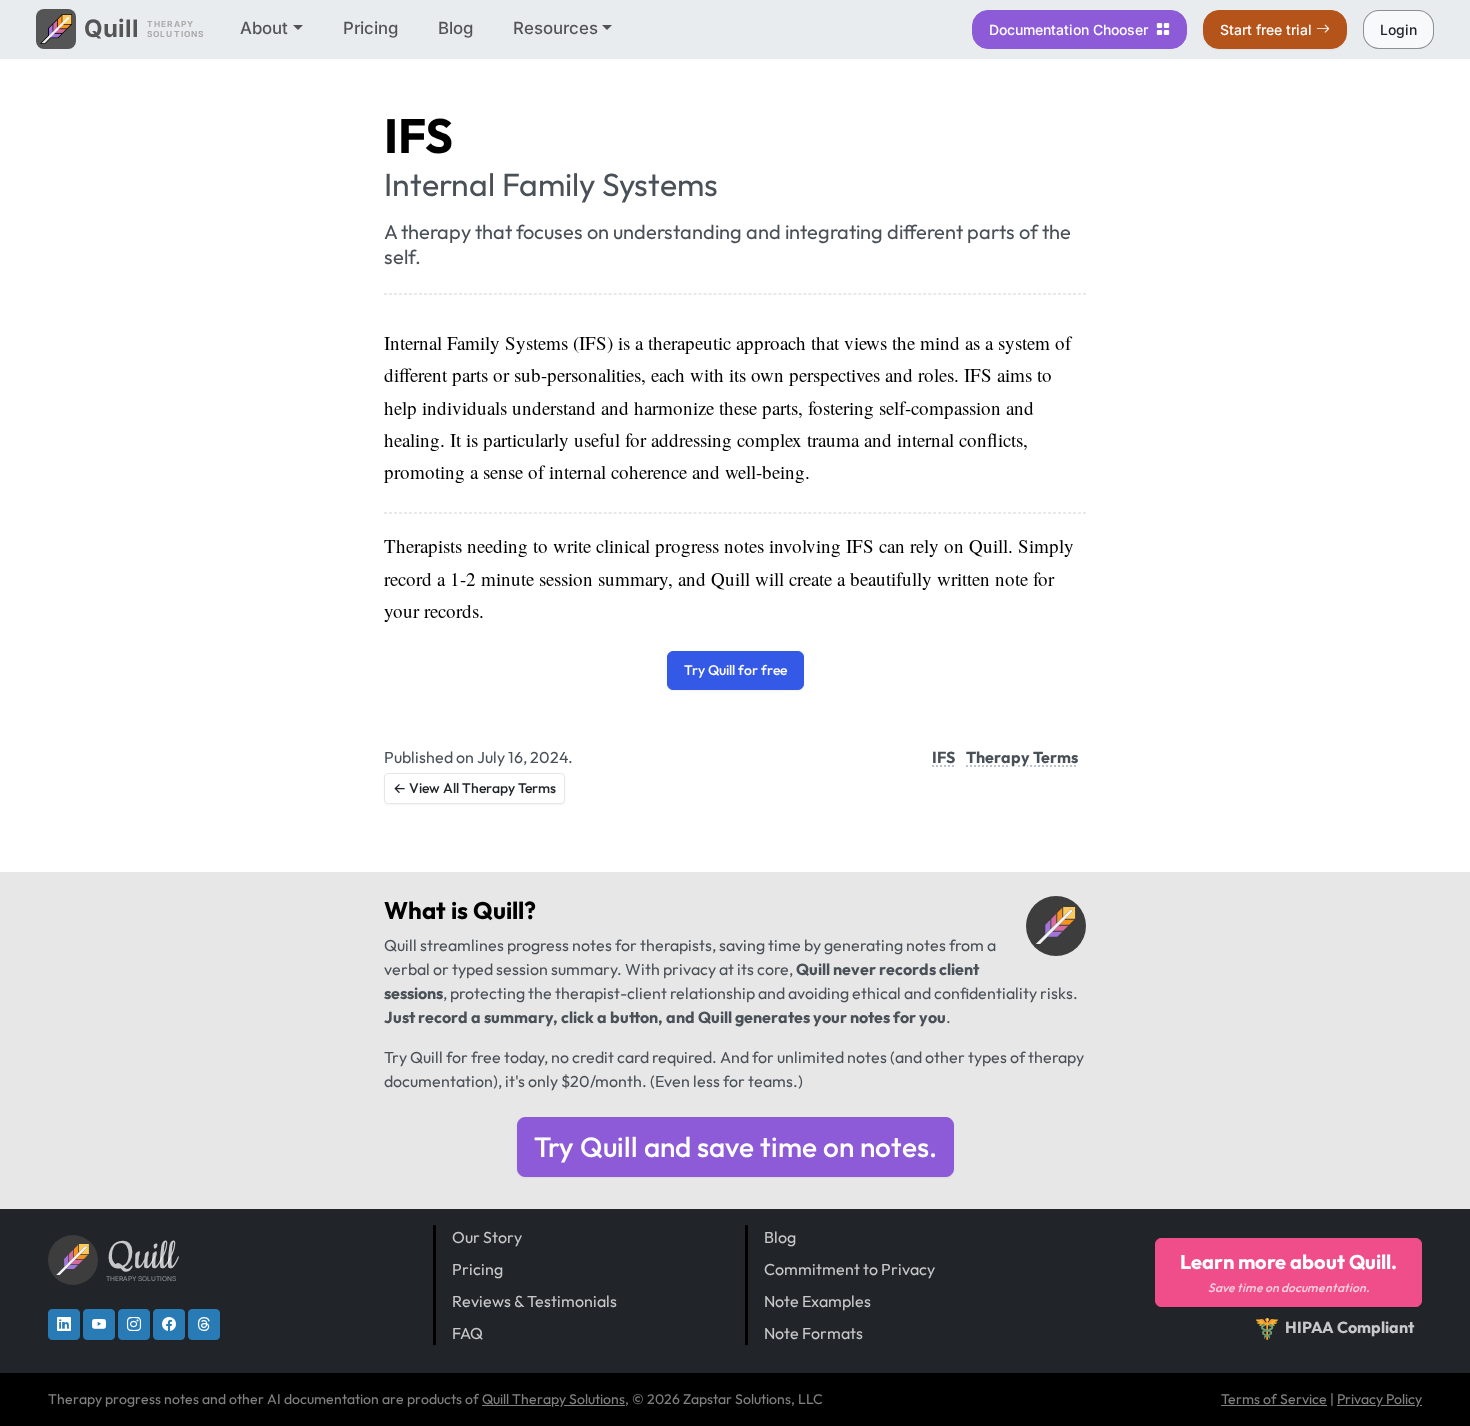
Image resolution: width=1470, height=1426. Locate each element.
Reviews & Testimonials (534, 1301)
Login (1398, 29)
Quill (498, 910)
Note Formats (813, 1333)
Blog (455, 28)
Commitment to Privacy (849, 1269)
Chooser (1070, 29)
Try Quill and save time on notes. (735, 1146)
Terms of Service (1274, 1399)
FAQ (467, 1333)
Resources (555, 28)
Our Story (487, 1237)
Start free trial (1266, 29)
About (264, 28)
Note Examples (817, 1301)
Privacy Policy (1379, 1399)
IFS (943, 757)
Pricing (370, 28)
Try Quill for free (735, 670)
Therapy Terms (1022, 757)
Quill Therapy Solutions (553, 1399)
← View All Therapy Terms (474, 788)
